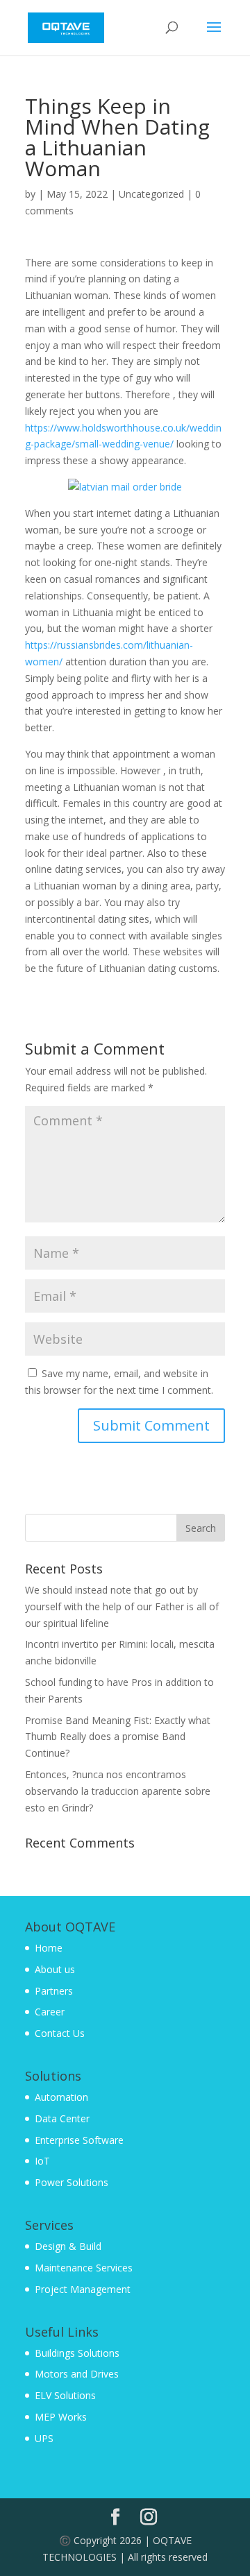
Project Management (83, 2289)
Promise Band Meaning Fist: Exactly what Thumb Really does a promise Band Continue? (118, 1737)
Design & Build (68, 2246)
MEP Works (61, 2417)
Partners (54, 1991)
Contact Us (60, 2033)
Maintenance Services (84, 2268)
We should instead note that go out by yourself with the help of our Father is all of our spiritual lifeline (122, 1606)
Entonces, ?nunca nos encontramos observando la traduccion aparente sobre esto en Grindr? (118, 1791)
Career (50, 2012)
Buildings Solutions (77, 2353)
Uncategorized (151, 194)
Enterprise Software (79, 2140)
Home (49, 1948)
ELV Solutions (65, 2395)
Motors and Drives (77, 2374)
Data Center (62, 2118)
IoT (42, 2161)
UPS (44, 2438)
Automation (61, 2097)
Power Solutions (72, 2182)
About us (55, 1969)
